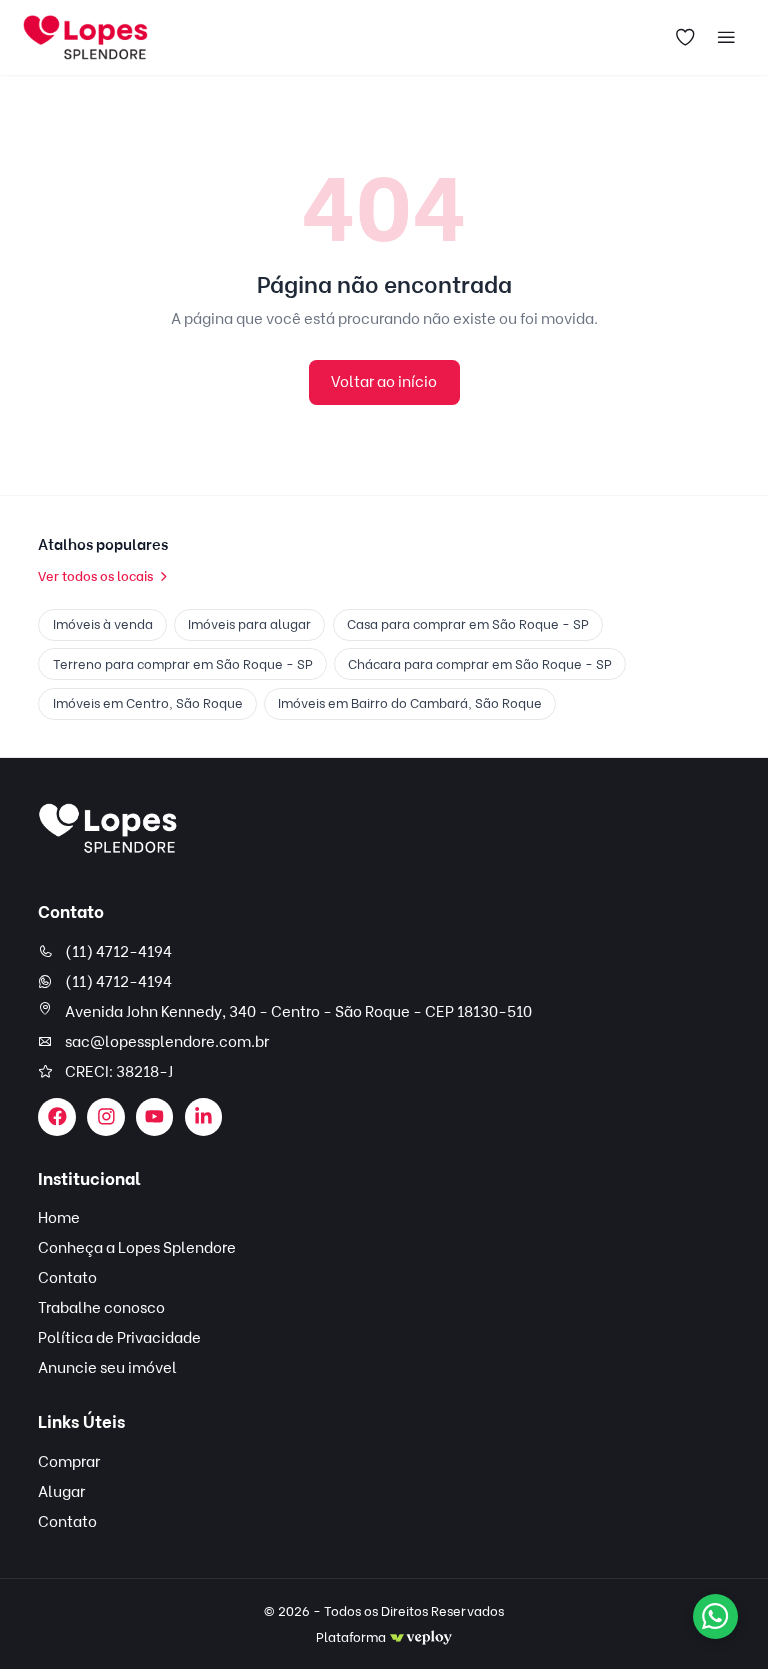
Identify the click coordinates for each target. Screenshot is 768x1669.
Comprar (69, 1462)
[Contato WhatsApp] (715, 1616)
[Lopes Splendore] (108, 828)
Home (59, 1218)
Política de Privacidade (119, 1338)
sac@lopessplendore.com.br (167, 1042)
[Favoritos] (685, 38)
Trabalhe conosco (101, 1308)
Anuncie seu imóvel (107, 1368)
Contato (67, 1278)
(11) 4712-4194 (118, 952)
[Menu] (726, 38)
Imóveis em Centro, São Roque (148, 703)
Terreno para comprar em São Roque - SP (183, 664)
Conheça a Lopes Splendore (137, 1248)
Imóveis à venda (103, 624)
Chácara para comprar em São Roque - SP (480, 664)
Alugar (61, 1492)
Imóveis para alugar (249, 624)
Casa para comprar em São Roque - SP (468, 624)
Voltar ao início (384, 382)
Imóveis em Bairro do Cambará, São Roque (410, 703)
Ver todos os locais (95, 576)
